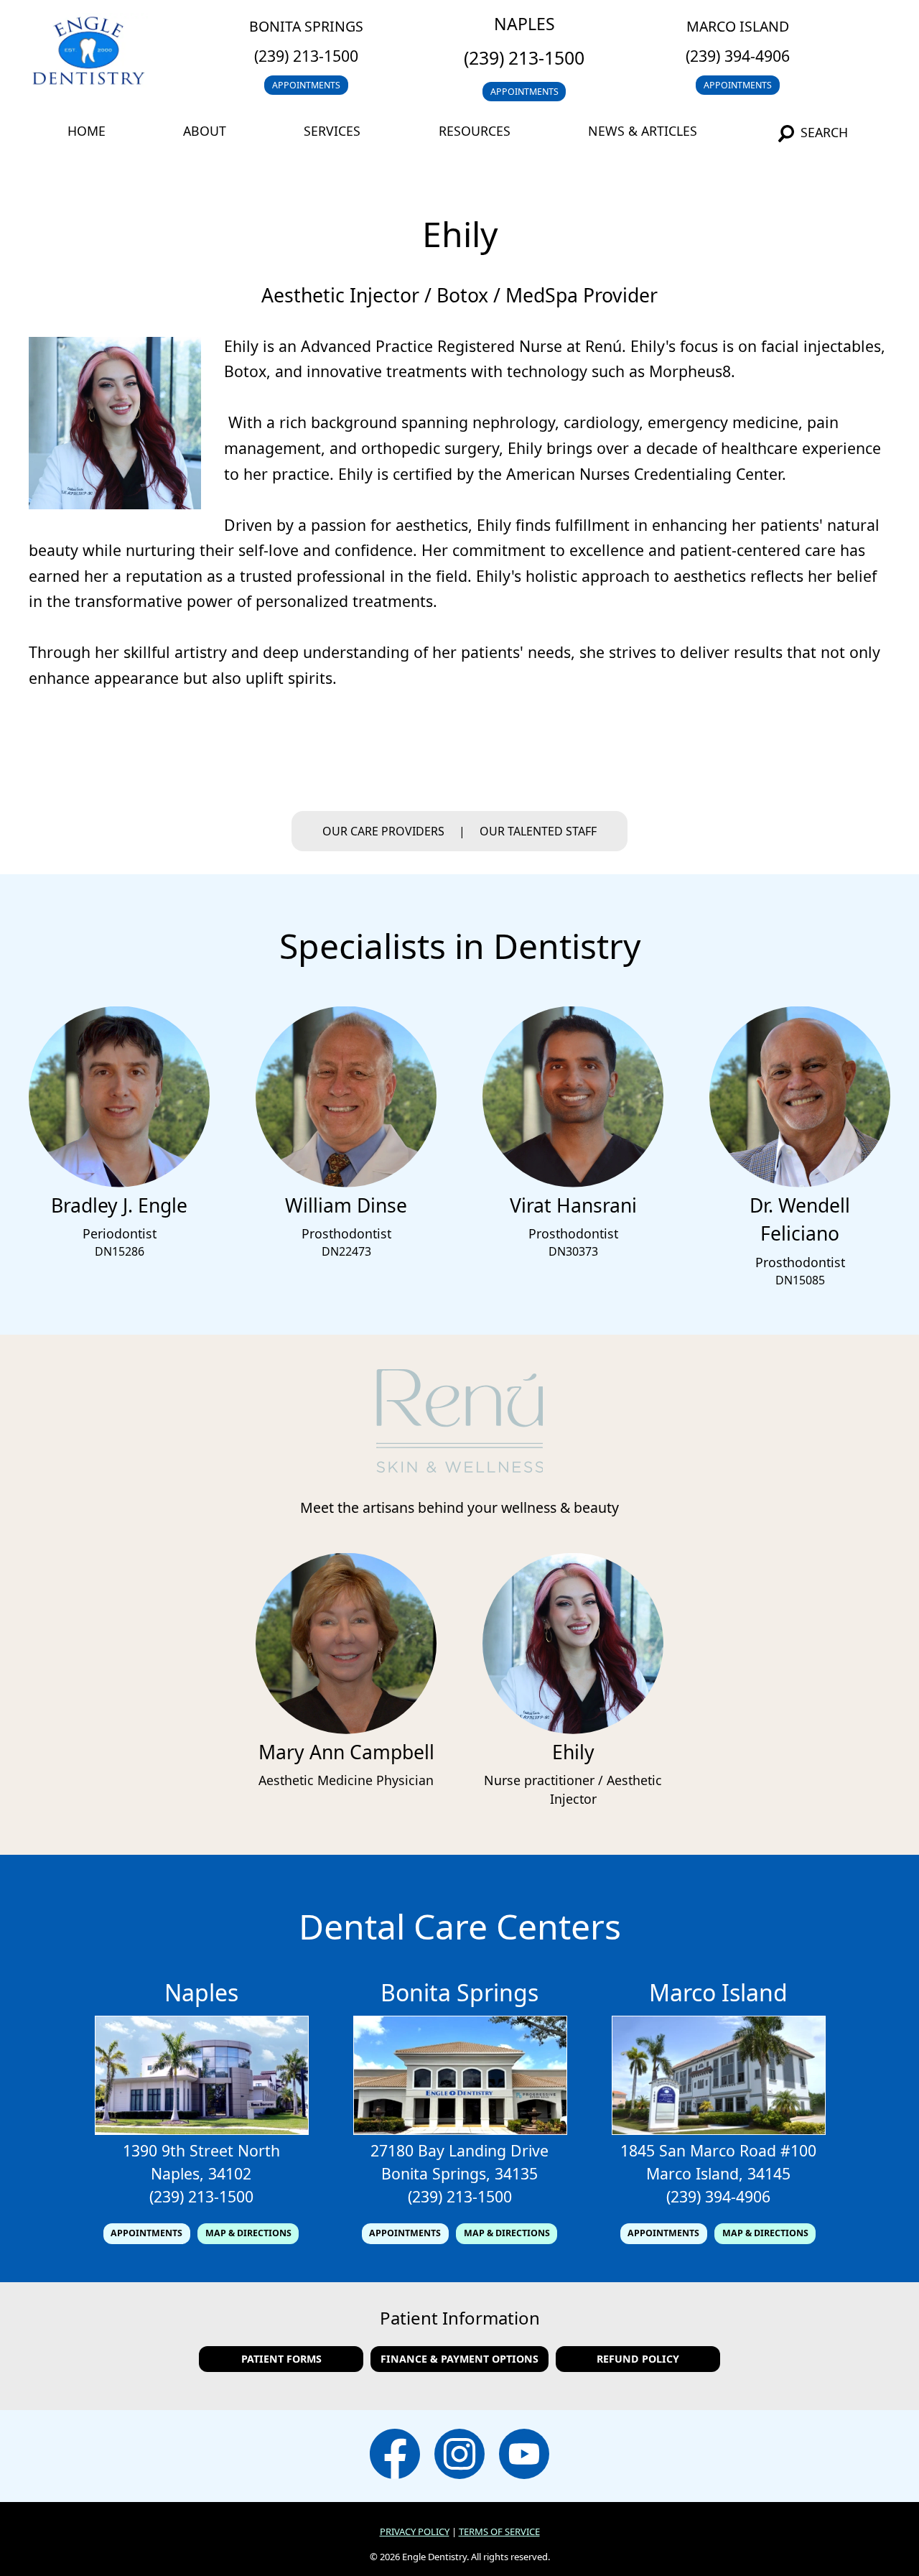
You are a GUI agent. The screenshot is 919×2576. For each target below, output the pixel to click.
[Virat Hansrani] (573, 1183)
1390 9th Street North (201, 2150)
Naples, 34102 (201, 2173)
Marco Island (738, 26)
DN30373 (573, 1251)
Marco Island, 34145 (718, 2173)
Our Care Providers (383, 831)
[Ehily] (573, 1730)
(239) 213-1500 (306, 56)
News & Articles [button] (643, 131)
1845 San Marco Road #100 (718, 2150)
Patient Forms (281, 2359)
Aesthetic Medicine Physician (346, 1780)
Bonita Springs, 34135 (459, 2173)
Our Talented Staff (538, 831)
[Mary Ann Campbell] (346, 1730)
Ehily (573, 1752)
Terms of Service (499, 2531)
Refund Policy (638, 2359)
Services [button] (332, 131)
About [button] (205, 131)
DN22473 (346, 1251)
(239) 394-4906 (738, 56)
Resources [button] (475, 131)
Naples (524, 24)
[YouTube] (524, 2456)
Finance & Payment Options (459, 2359)
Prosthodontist (346, 1233)
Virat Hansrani (573, 1205)
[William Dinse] (346, 1183)
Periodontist (120, 1233)
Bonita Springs (306, 26)
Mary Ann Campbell (346, 1752)
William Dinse (346, 1205)
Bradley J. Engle (119, 1205)
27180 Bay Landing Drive (459, 2150)
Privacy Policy (415, 2531)
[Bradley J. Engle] (119, 1183)
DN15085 (800, 1280)
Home (87, 131)
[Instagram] (459, 2456)
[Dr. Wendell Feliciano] (800, 1183)
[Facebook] (395, 2456)
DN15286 (120, 1251)
